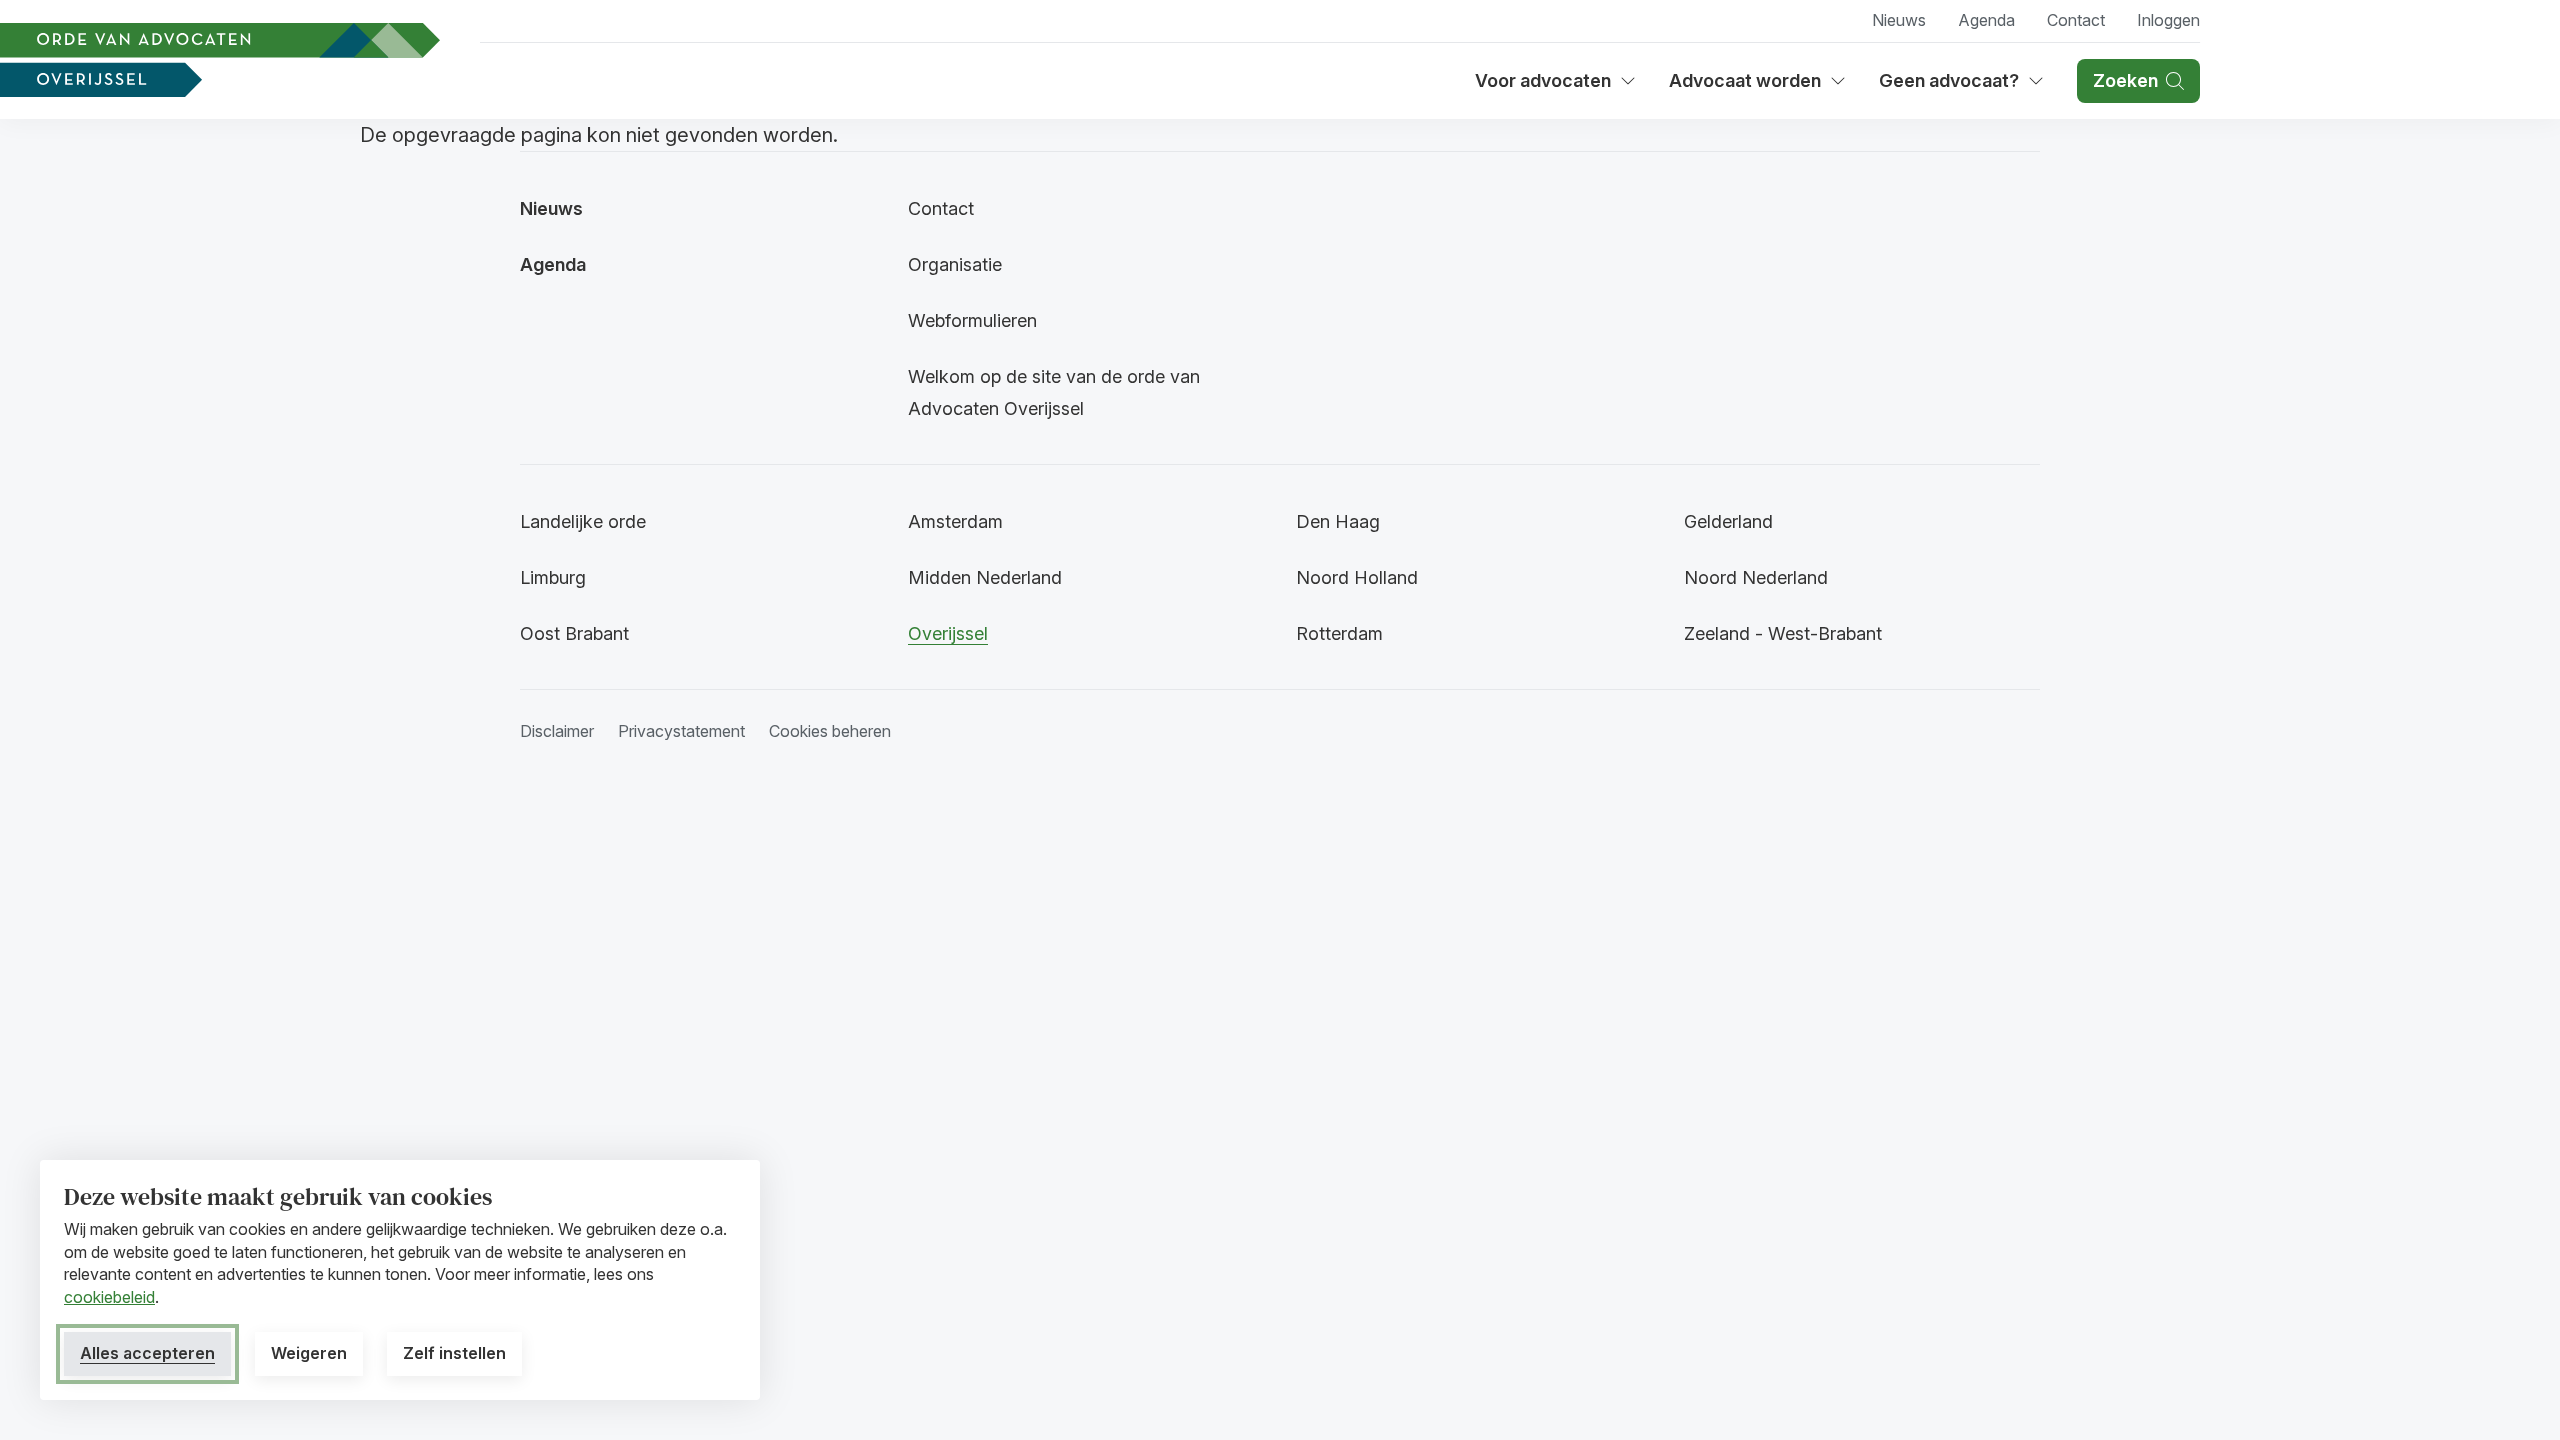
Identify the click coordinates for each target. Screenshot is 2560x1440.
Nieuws (1899, 20)
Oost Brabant (574, 633)
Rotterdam (1339, 633)
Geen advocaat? (1962, 87)
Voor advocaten (1556, 87)
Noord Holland (1357, 577)
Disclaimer (557, 731)
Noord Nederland (1756, 577)
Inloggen (2168, 20)
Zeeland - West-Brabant (1783, 633)
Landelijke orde (583, 521)
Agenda (1986, 20)
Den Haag (1338, 521)
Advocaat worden (1752, 87)
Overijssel (948, 633)
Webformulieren (972, 320)
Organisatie (955, 264)
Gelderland (1728, 521)
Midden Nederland (985, 577)
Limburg (553, 577)
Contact (2076, 20)
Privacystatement (681, 731)
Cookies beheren (830, 731)
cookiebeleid (109, 1297)
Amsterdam (955, 521)
